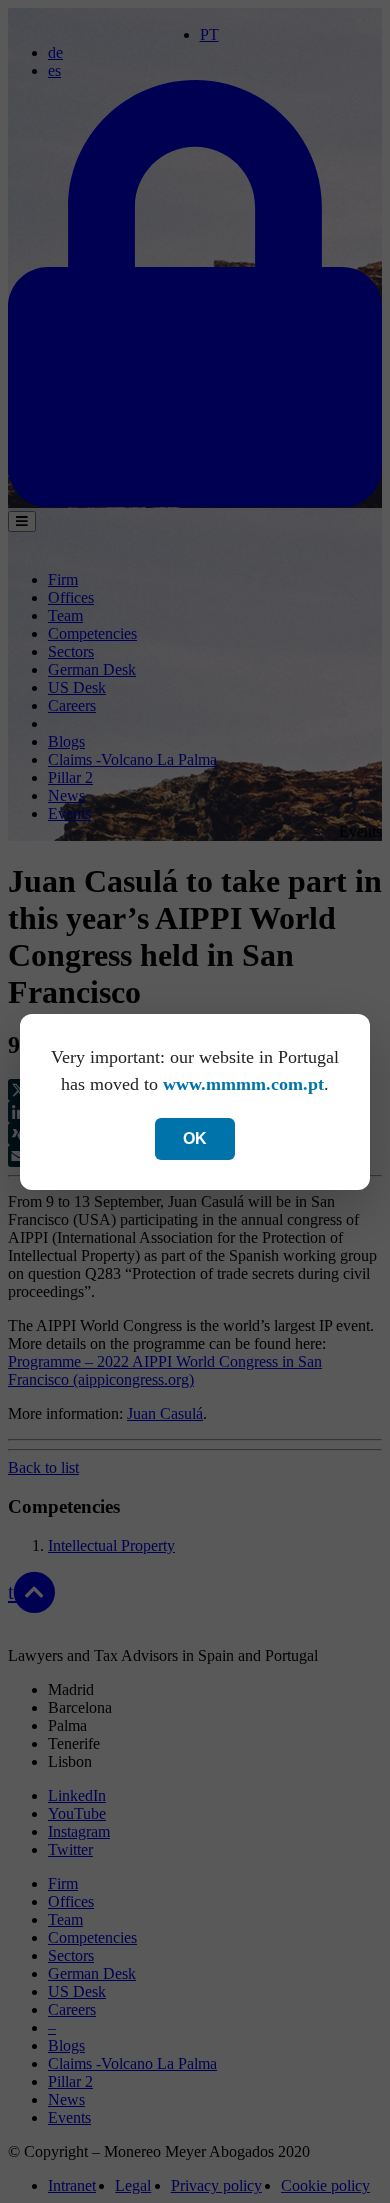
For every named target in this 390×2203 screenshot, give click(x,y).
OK (195, 1138)
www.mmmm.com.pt (243, 1084)
